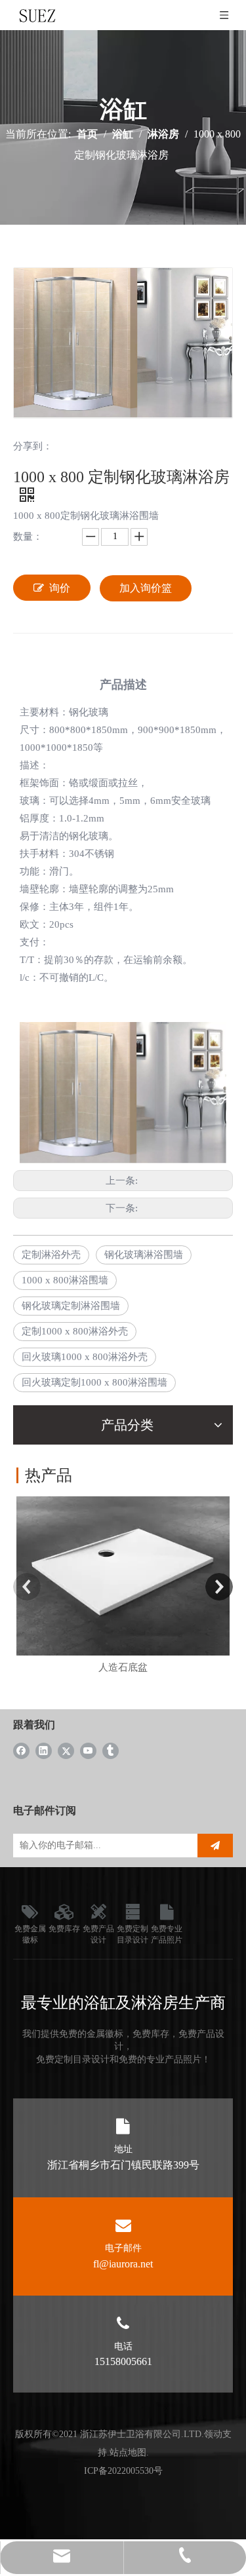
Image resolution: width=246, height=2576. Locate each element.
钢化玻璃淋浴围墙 (144, 1255)
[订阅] (215, 1846)
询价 (60, 588)
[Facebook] (21, 1750)
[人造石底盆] (123, 1576)
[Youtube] (88, 1750)
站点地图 (128, 2453)
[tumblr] (111, 1750)
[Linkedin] (44, 1750)
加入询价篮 (146, 588)
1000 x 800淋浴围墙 (65, 1280)
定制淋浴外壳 (51, 1255)
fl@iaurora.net (123, 2264)
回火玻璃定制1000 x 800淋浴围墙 (94, 1382)
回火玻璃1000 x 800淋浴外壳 (85, 1357)
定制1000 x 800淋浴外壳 (75, 1331)
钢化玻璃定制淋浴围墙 (71, 1306)
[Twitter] (66, 1750)
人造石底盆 (123, 1667)
